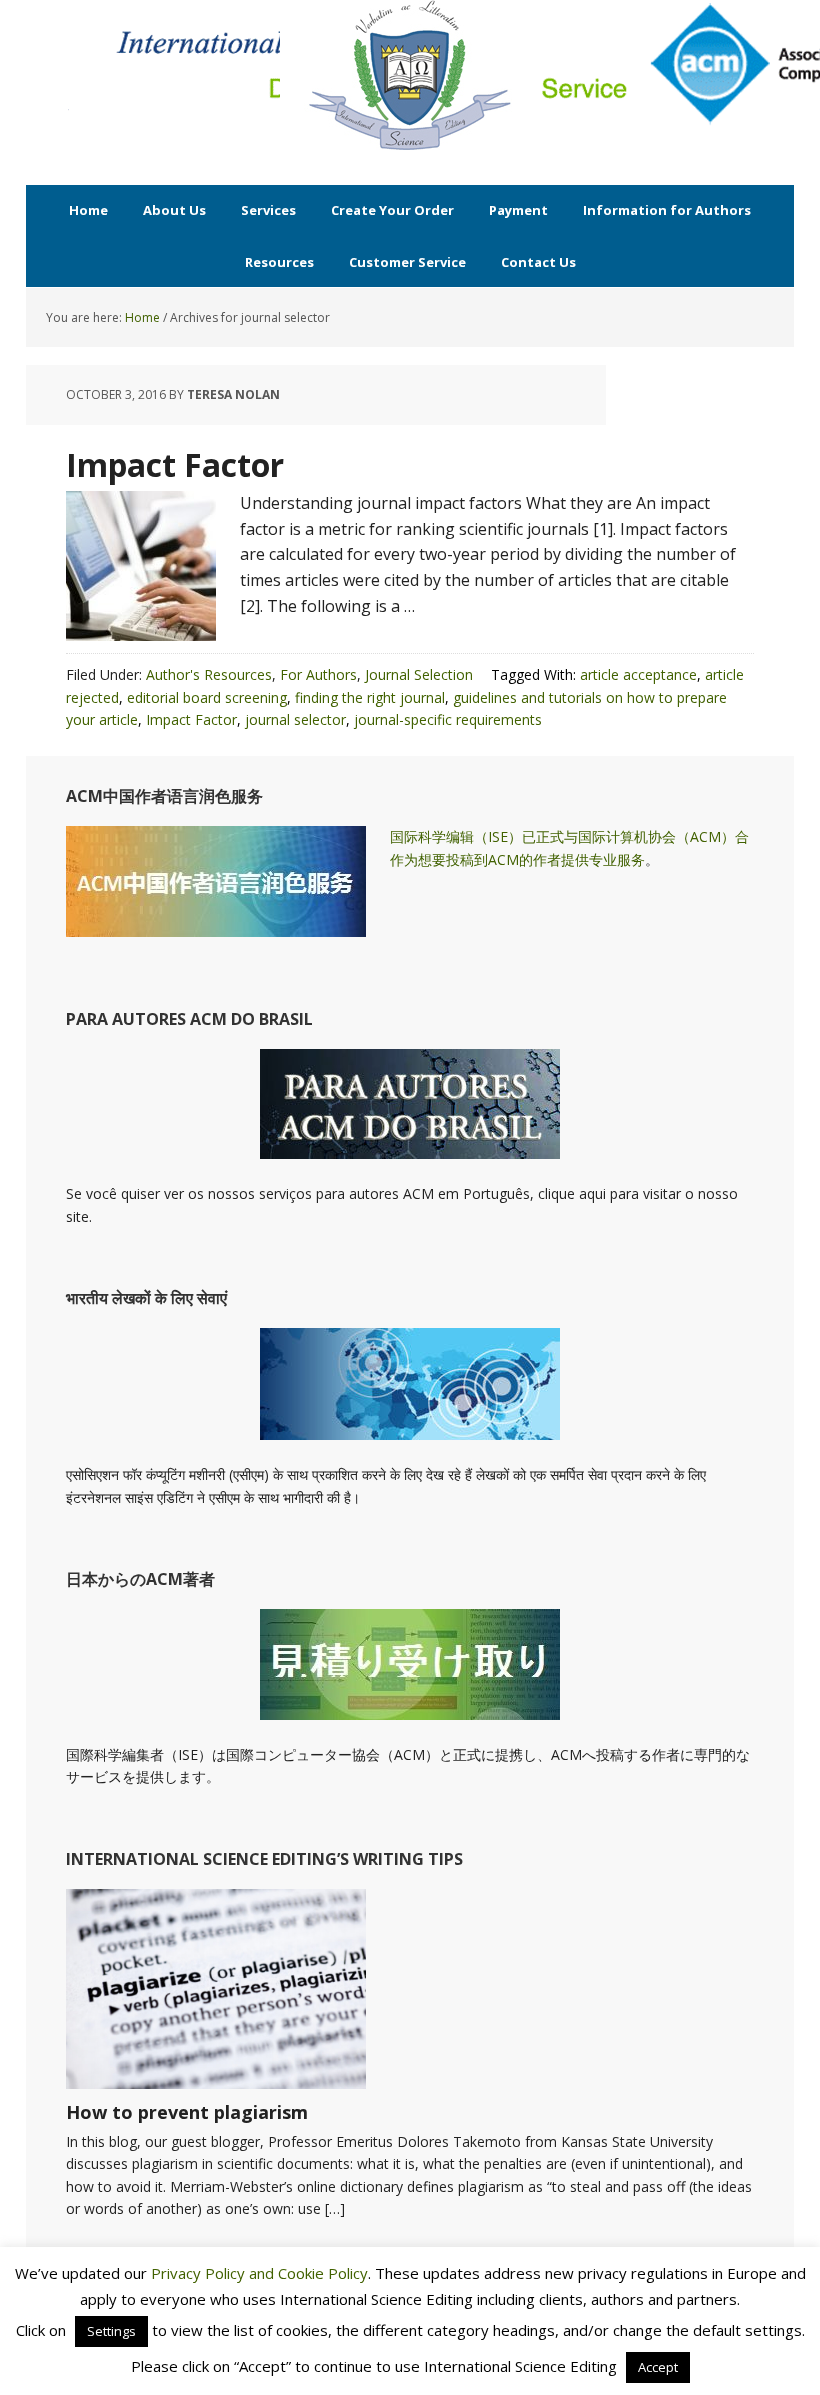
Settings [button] (111, 2331)
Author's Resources (209, 674)
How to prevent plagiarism (187, 2112)
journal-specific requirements (448, 719)
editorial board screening (207, 697)
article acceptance (638, 674)
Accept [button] (658, 2367)
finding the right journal (370, 697)
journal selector (295, 719)
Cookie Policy (323, 2273)
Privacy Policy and (214, 2273)
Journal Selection (419, 674)
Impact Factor (175, 464)
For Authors (318, 674)
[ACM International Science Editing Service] (410, 75)
